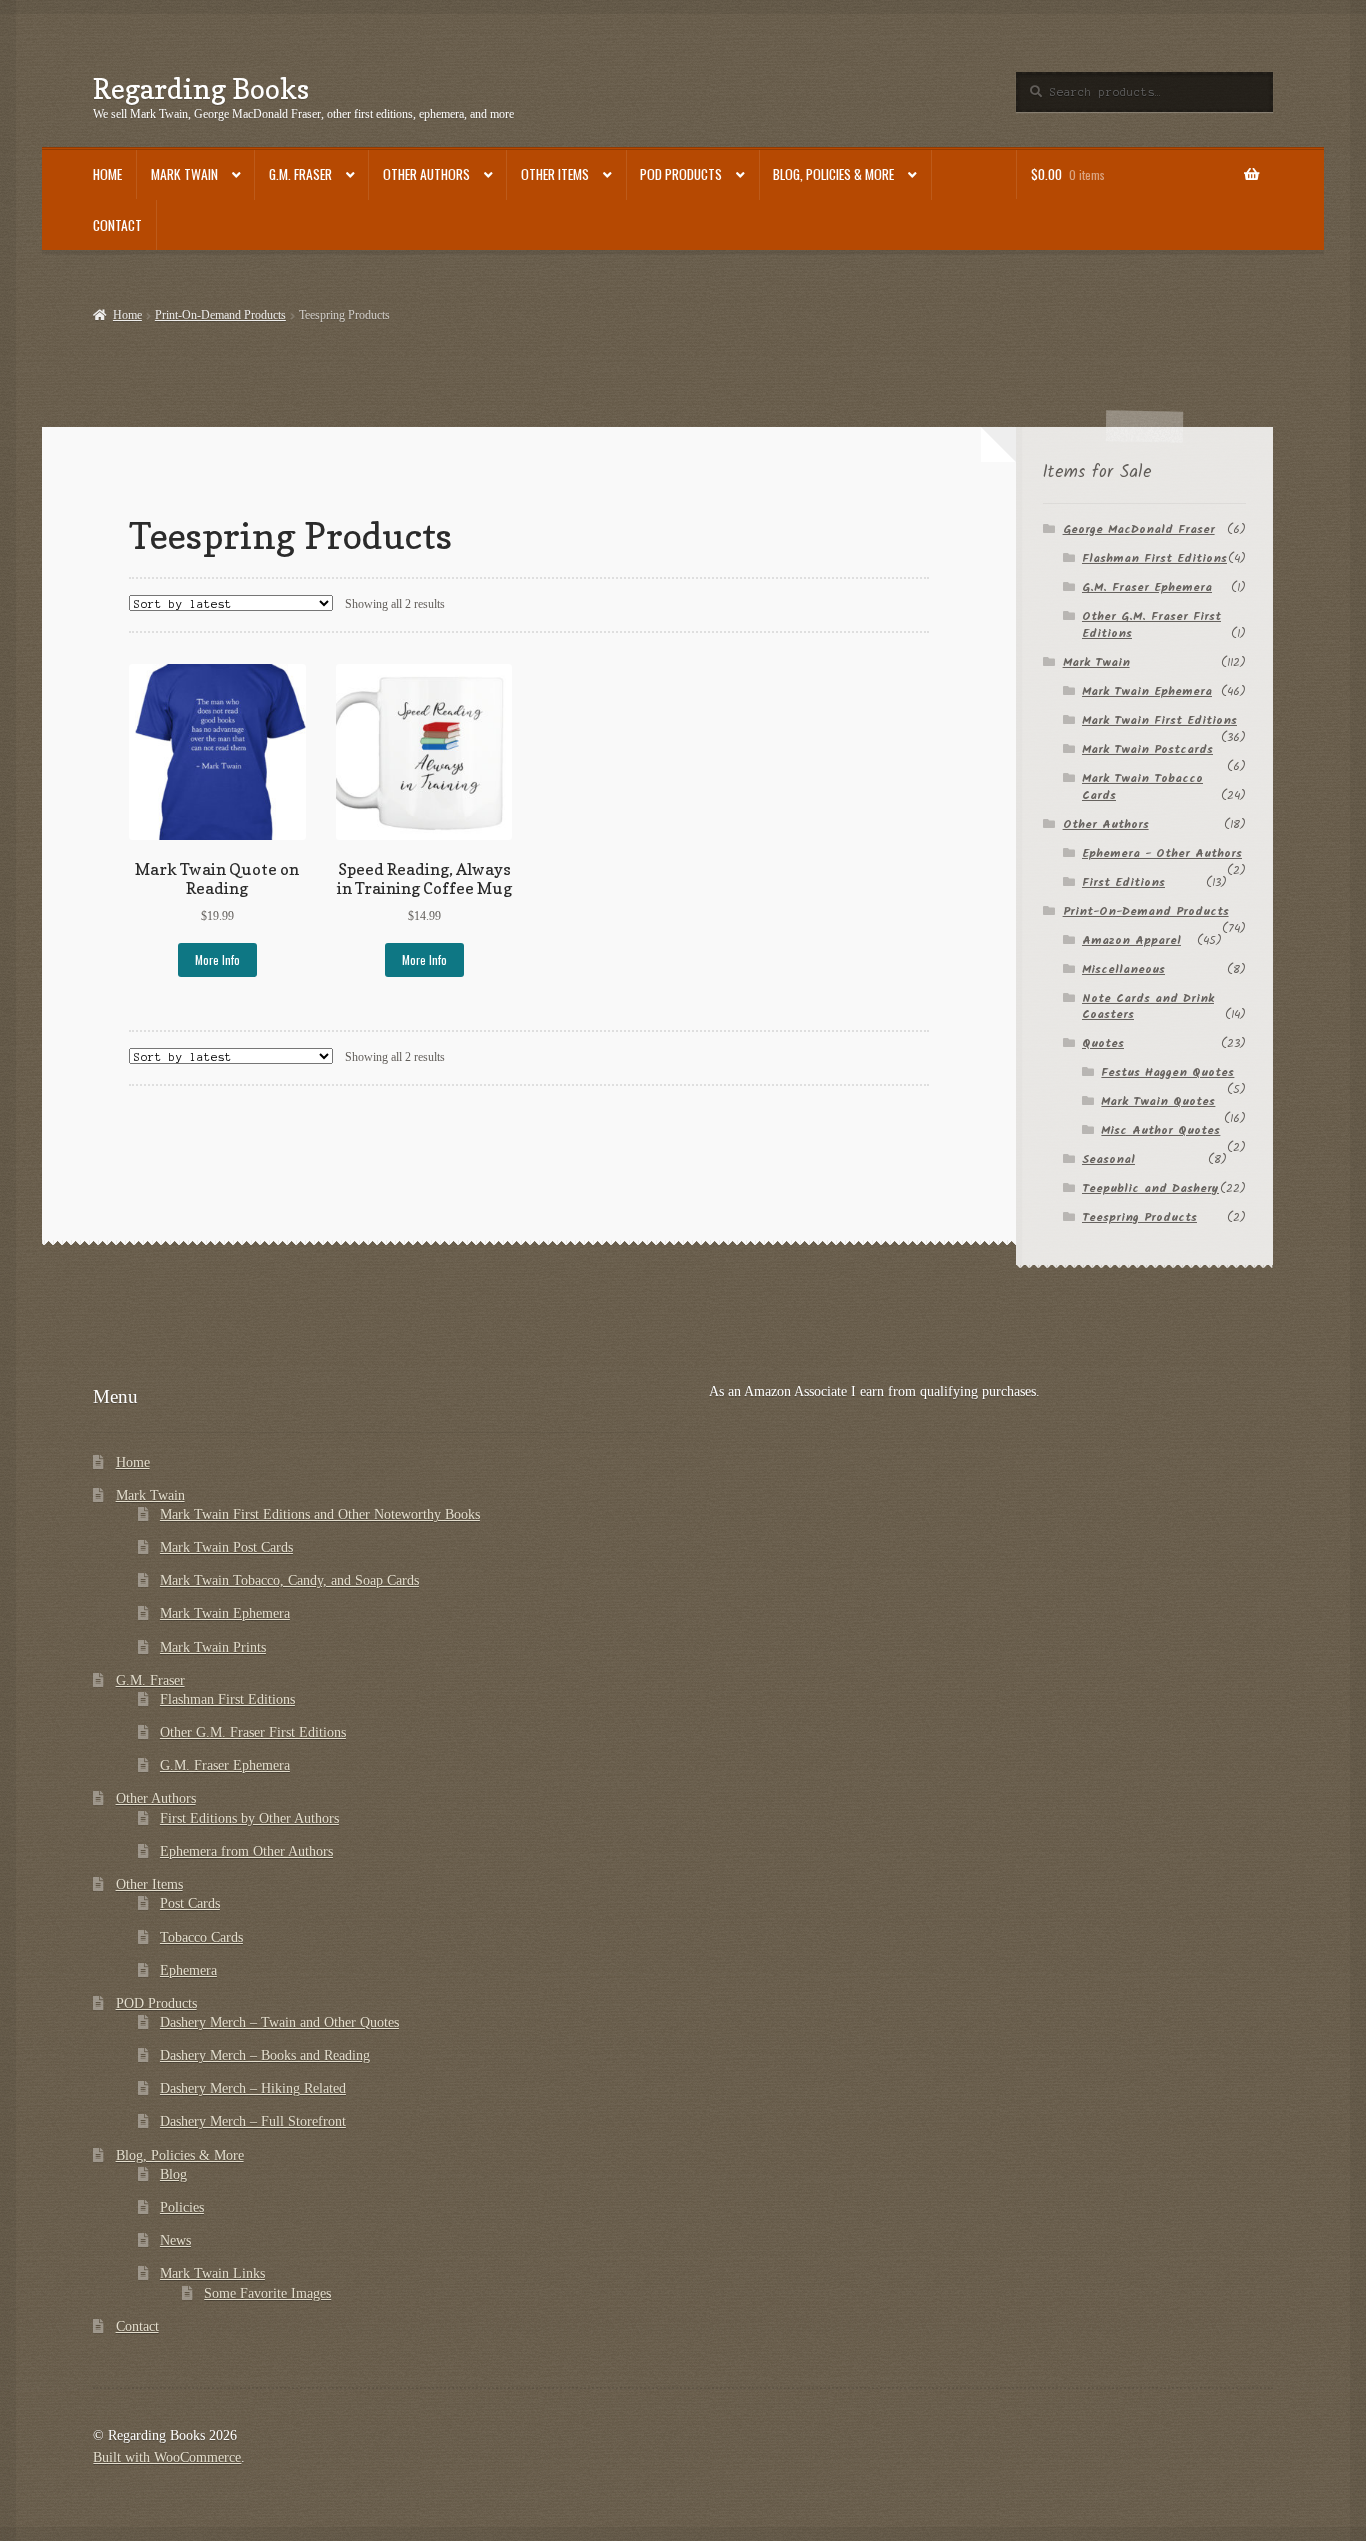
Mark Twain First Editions (1159, 720)
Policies (182, 2207)
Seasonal (1108, 1159)
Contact (117, 225)
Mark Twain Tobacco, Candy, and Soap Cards (289, 1580)
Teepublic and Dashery (1150, 1188)
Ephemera (188, 1970)
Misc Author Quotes (1160, 1130)
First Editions (1123, 882)
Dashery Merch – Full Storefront (253, 2121)
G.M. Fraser (300, 174)
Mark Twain (184, 174)
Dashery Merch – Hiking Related (253, 2088)
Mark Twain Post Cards (226, 1547)
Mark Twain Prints (213, 1647)
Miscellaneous (1123, 969)
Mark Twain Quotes (1158, 1101)
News (175, 2240)
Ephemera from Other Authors (246, 1851)
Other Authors (426, 174)
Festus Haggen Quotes (1167, 1072)
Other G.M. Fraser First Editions (1151, 625)
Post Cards (190, 1903)
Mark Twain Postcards (1147, 749)
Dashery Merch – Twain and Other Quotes (279, 2022)
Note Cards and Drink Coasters (1148, 1007)
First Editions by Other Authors (249, 1818)
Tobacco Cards (201, 1937)
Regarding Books (201, 88)
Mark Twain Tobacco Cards (1142, 787)
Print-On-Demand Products (220, 315)
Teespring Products (1139, 1217)
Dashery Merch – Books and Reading (265, 2055)
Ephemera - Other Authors (1162, 853)
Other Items (555, 174)
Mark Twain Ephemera (1147, 691)
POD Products (681, 174)
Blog (173, 2174)
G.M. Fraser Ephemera (1147, 587)
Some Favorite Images (267, 2293)
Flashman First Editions (1154, 558)
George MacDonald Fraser (1139, 529)
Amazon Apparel (1131, 940)
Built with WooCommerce (167, 2457)
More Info (217, 959)
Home (107, 174)
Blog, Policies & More (833, 174)
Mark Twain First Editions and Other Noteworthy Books (320, 1514)
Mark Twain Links (212, 2273)
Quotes (1103, 1043)
